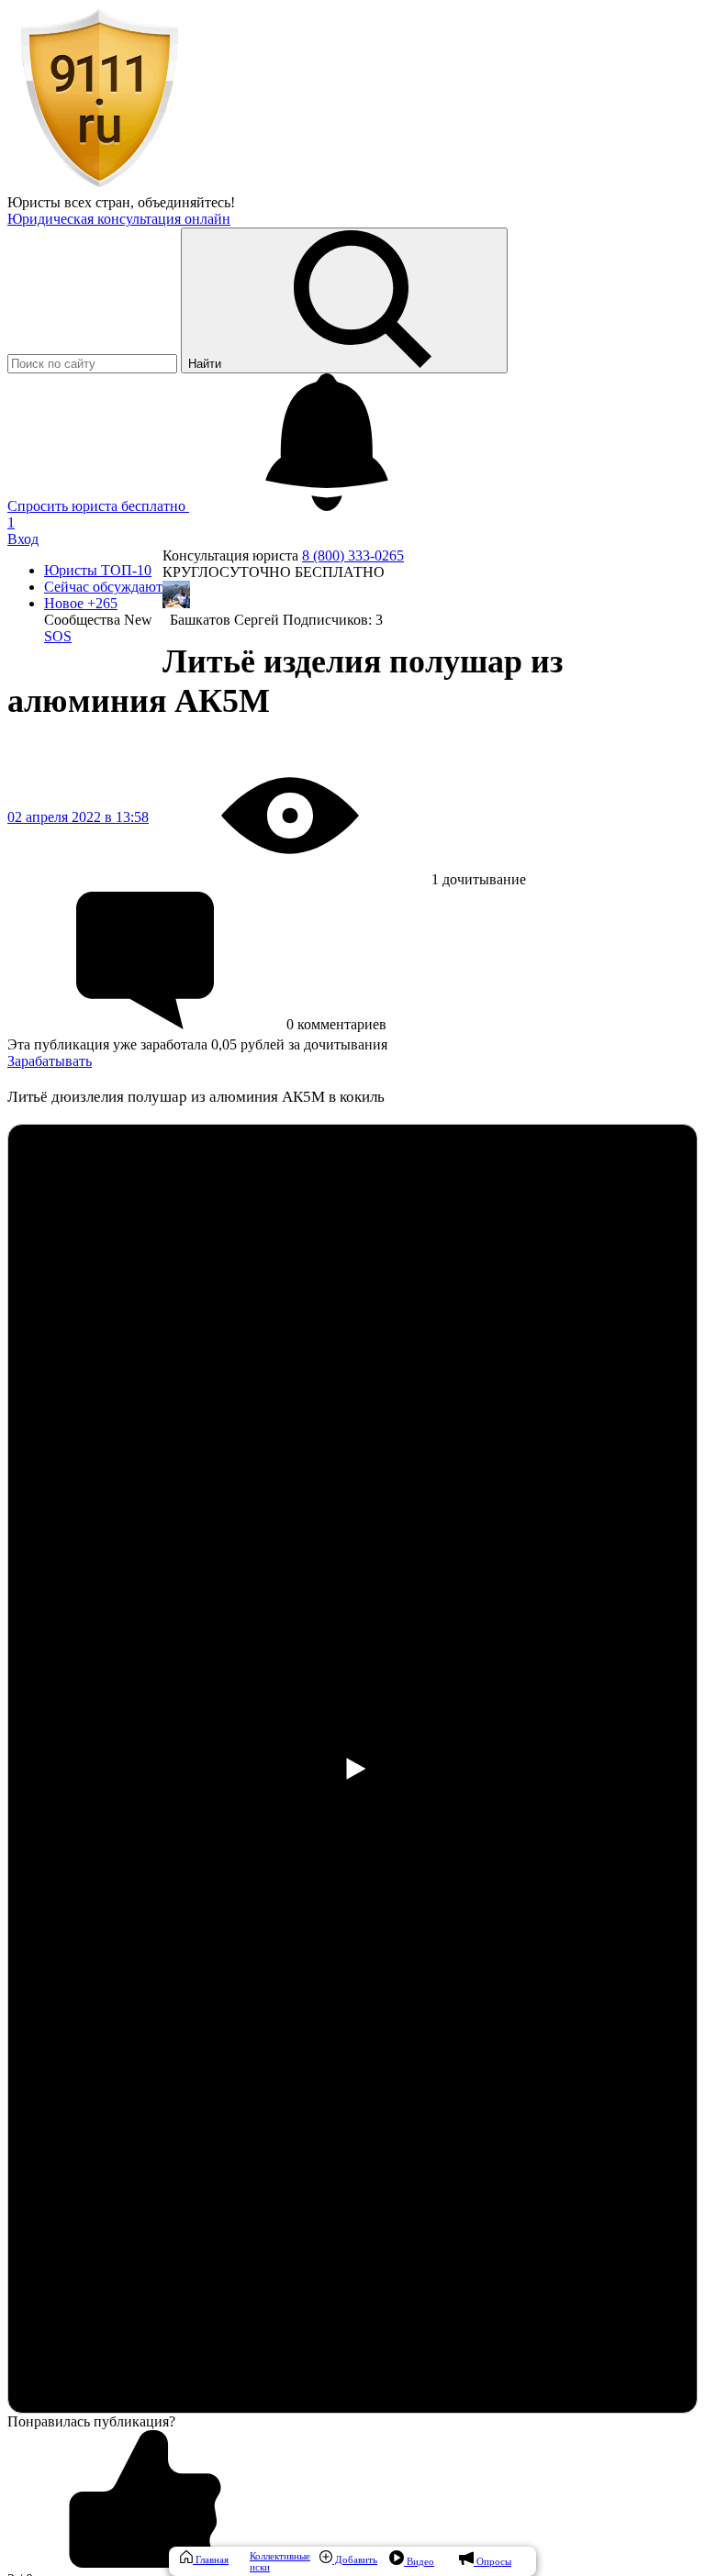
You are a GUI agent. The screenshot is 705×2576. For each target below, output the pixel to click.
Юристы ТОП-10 (98, 570)
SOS (58, 636)
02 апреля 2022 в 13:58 (78, 817)
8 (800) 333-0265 (353, 555)
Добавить (355, 2559)
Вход (23, 539)
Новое (81, 603)
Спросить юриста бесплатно (98, 506)
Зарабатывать (50, 1061)
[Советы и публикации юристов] (99, 186)
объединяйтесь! (186, 202)
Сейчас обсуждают (103, 587)
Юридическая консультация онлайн (119, 219)
